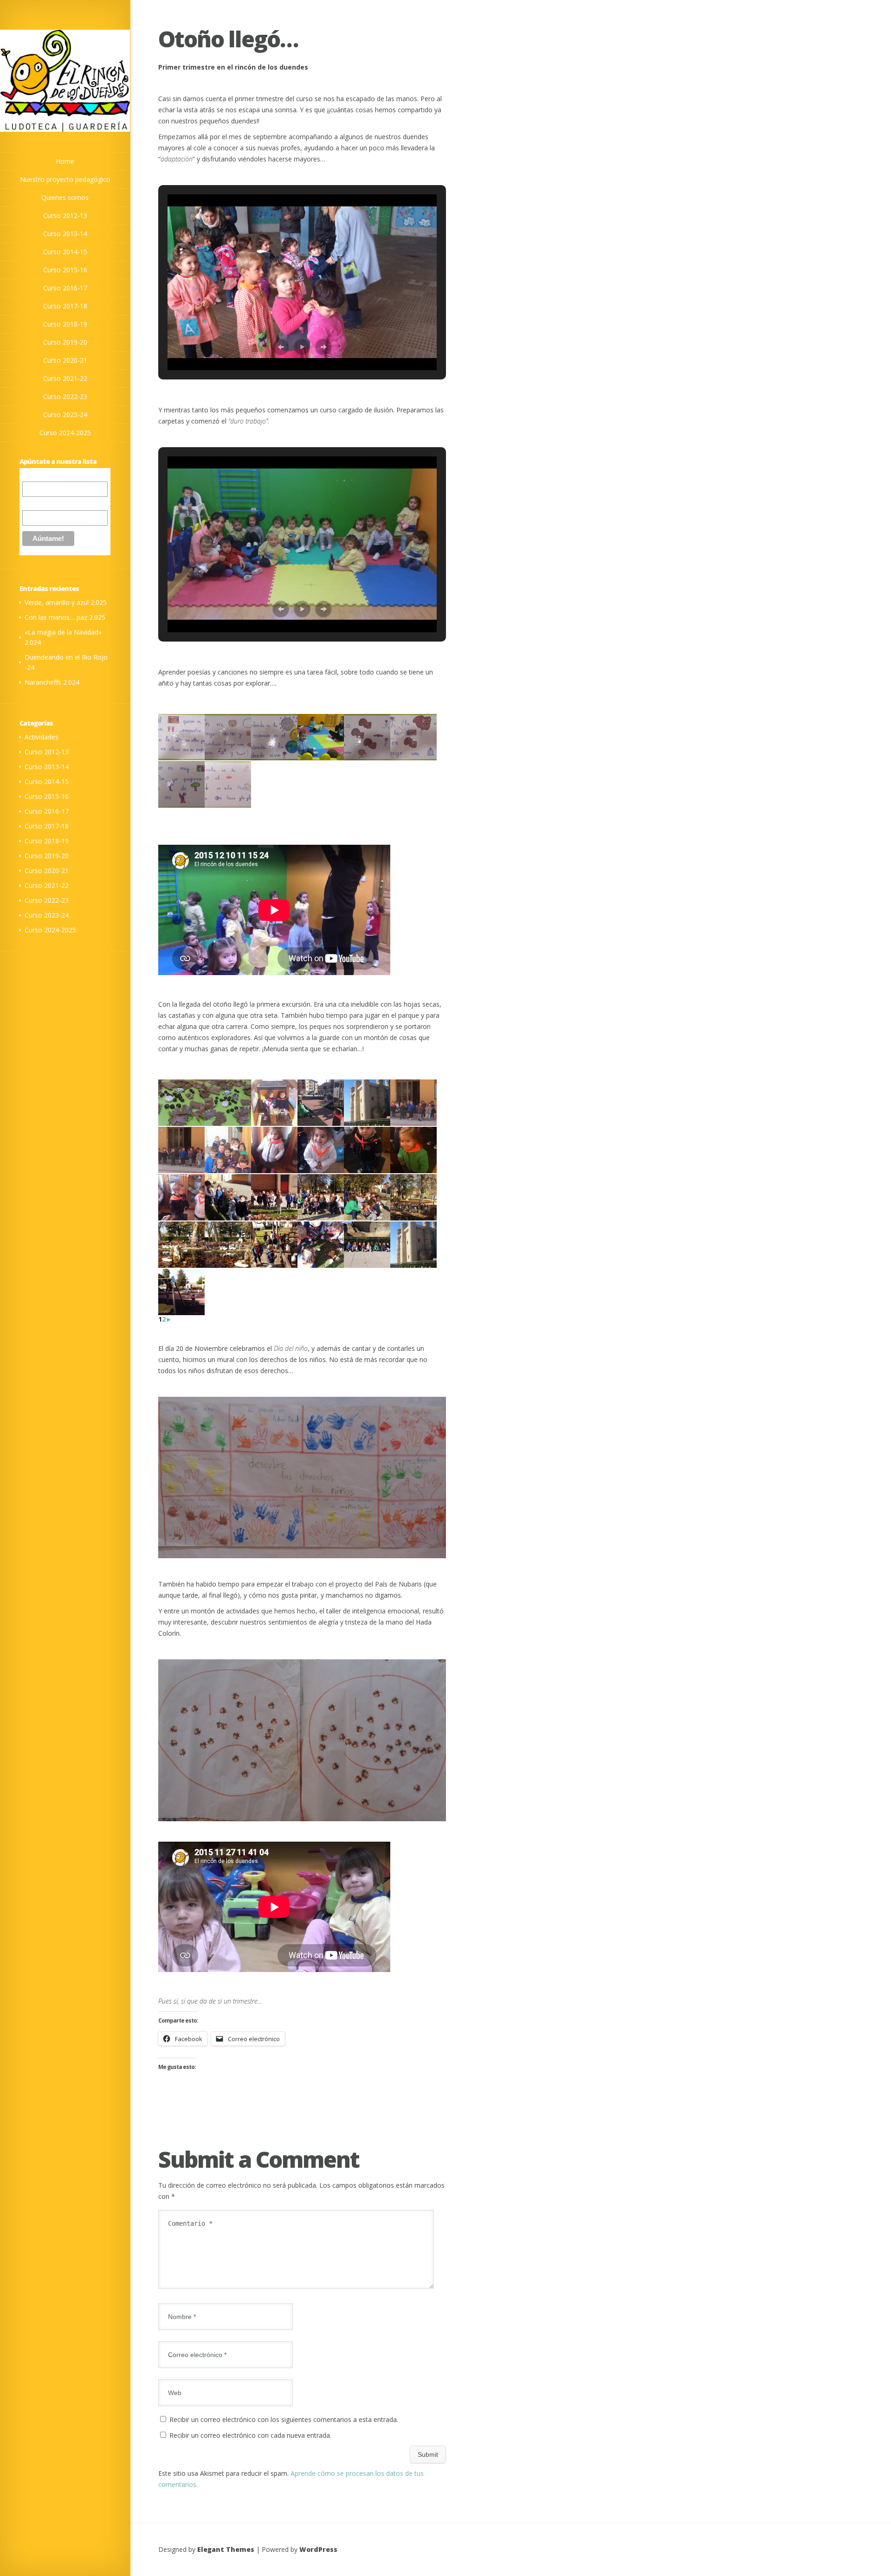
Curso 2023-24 (47, 915)
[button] (281, 347)
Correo (32, 476)
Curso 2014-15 (47, 781)
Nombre (34, 503)
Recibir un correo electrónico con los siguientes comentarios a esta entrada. (284, 2419)
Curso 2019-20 (47, 856)
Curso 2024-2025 (50, 930)
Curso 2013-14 (47, 767)
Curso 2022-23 (47, 900)
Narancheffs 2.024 (52, 682)
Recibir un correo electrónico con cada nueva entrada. (250, 2435)
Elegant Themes (226, 2549)
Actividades (42, 737)
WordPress (318, 2549)
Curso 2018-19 (47, 841)
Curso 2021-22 (47, 885)
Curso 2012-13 (47, 752)
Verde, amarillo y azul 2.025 (66, 602)
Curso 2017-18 (47, 826)
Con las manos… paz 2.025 (65, 617)
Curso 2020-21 (47, 870)
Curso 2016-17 (47, 811)
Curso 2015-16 (47, 796)
